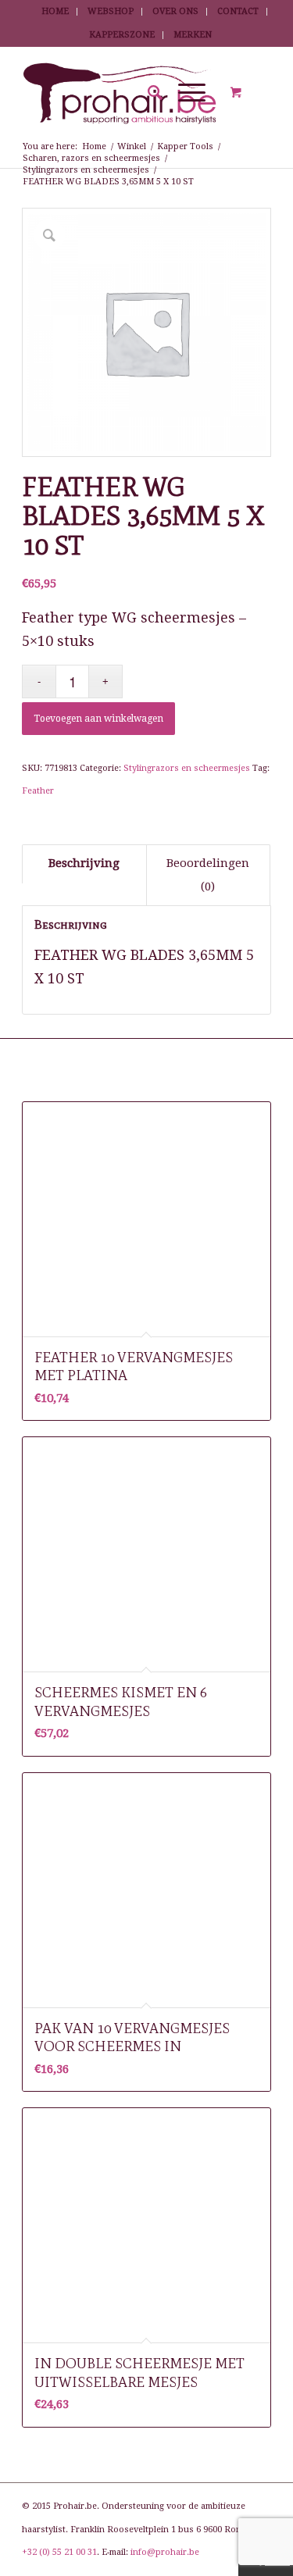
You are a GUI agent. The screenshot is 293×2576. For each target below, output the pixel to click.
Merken (193, 35)
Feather (38, 791)
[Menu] (184, 93)
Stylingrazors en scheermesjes (187, 768)
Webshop (111, 11)
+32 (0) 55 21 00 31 (59, 2552)
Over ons (175, 11)
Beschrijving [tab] (84, 863)
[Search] (147, 93)
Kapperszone (122, 35)
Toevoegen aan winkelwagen (98, 719)
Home (55, 11)
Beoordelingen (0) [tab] (208, 875)
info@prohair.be (165, 2552)
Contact (238, 11)
